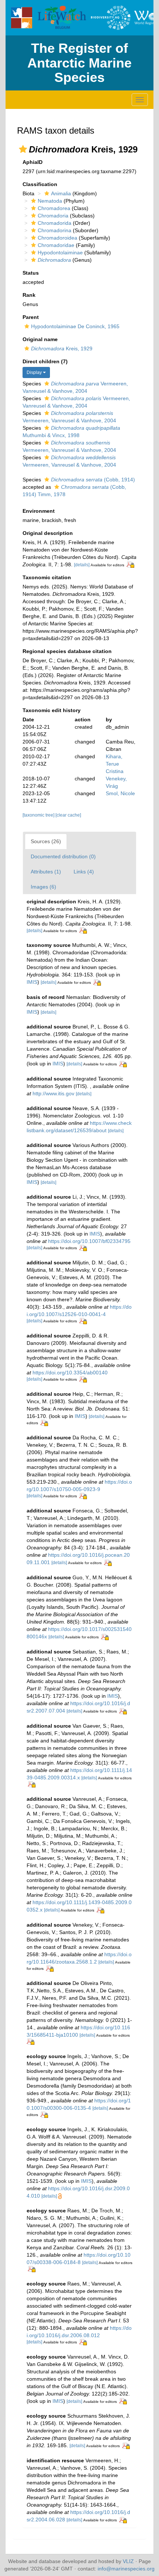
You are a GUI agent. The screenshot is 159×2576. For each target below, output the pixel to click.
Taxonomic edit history (52, 710)
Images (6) (43, 887)
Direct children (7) (45, 361)
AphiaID (33, 162)
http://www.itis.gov (53, 1093)
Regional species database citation (67, 651)
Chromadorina (55, 230)
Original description (48, 533)
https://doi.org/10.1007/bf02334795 (89, 1241)
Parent (31, 317)
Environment (39, 511)
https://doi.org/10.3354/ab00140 (70, 1373)
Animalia (61, 193)
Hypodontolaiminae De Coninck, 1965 (75, 326)
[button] (23, 149)
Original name (40, 339)
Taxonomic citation (47, 577)
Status (31, 273)
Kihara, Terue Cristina (115, 764)
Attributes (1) (46, 872)
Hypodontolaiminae (60, 253)
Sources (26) (46, 841)
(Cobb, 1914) (93, 480)
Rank (29, 295)
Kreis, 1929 (62, 348)
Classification (40, 184)
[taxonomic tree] (39, 815)
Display (35, 372)
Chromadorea (54, 208)
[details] (82, 565)
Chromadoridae (56, 245)
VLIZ (128, 2561)
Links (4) (84, 872)
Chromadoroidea (57, 238)
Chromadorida (55, 223)
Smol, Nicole (120, 793)
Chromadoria (53, 216)
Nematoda (50, 201)
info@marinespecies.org (126, 2569)
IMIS (32, 982)
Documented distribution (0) (63, 856)
